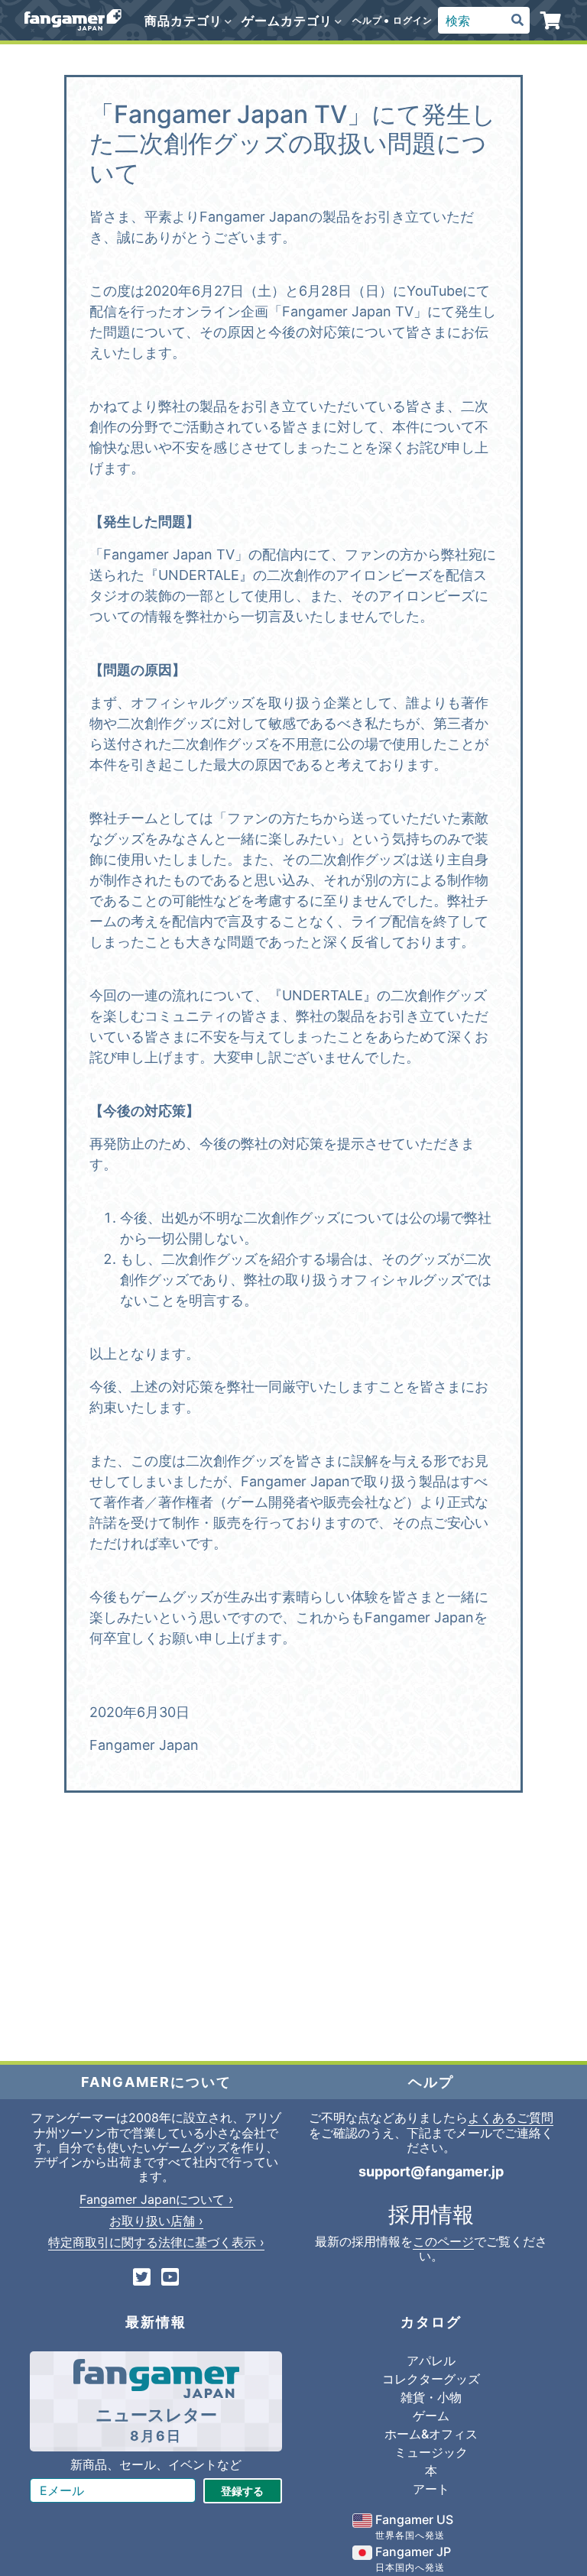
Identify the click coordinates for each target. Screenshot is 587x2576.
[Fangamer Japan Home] (73, 20)
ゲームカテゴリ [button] (289, 21)
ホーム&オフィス (431, 2434)
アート (431, 2489)
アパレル (431, 2361)
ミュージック (431, 2452)
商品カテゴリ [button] (185, 21)
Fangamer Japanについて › (156, 2199)
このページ (443, 2241)
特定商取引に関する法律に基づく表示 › (156, 2242)
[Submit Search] (517, 21)
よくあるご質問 (511, 2118)
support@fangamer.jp (431, 2171)
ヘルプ (367, 20)
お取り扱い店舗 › (156, 2221)
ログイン (413, 20)
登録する (242, 2491)
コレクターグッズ (431, 2379)
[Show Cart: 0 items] (551, 21)
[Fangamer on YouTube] (170, 2278)
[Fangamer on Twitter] (142, 2278)
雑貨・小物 (431, 2397)
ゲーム (431, 2416)
